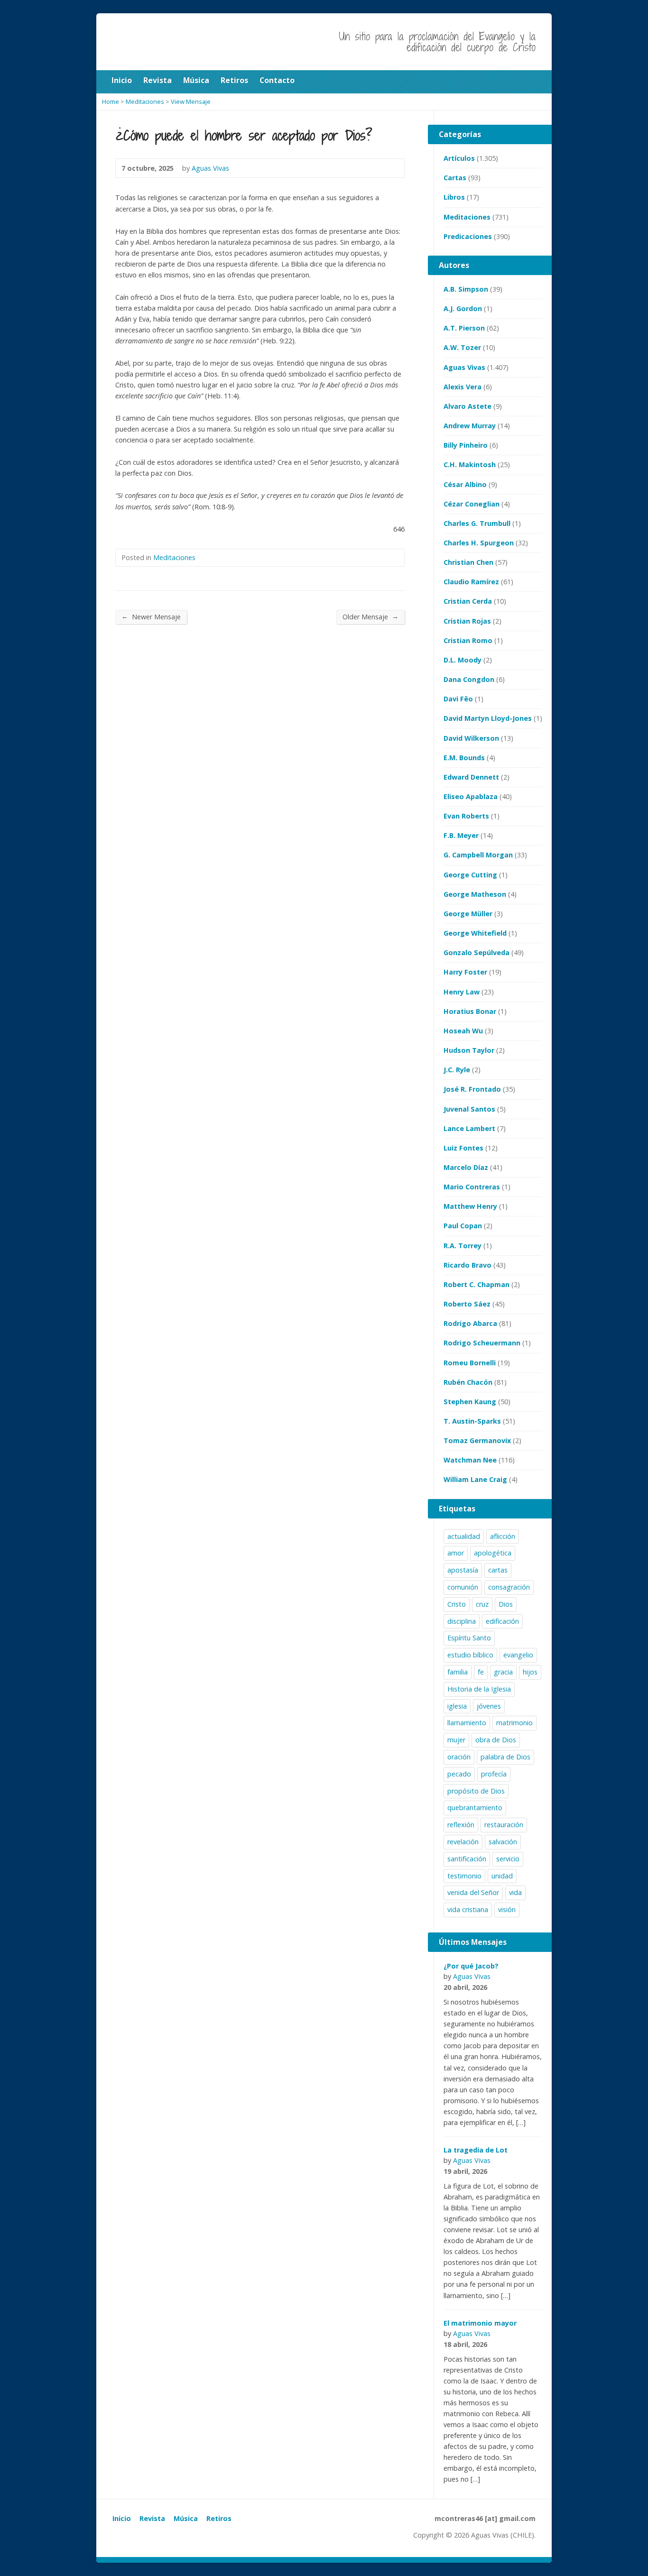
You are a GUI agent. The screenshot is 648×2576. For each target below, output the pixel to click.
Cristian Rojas (467, 621)
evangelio (518, 1655)
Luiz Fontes (463, 1148)
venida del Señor (473, 1892)
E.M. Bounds (464, 758)
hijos (530, 1672)
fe (481, 1672)
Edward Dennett (471, 777)
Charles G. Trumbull (477, 523)
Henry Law (462, 992)
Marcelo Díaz (466, 1167)
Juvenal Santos (469, 1109)
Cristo (457, 1604)
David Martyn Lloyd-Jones (488, 718)
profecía (494, 1774)
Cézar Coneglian (472, 504)
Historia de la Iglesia (479, 1689)
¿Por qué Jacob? (471, 1966)
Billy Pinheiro (466, 445)
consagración (509, 1587)
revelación (463, 1842)
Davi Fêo (458, 699)
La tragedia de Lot (476, 2150)
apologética (493, 1553)
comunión (463, 1587)
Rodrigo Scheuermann (482, 1343)
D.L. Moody (463, 660)
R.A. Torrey (463, 1246)
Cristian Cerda (468, 601)
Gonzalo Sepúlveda (477, 952)
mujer (456, 1740)
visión (507, 1909)
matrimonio (514, 1723)
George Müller (468, 914)
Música (186, 2518)
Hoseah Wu (463, 1031)
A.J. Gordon (463, 308)
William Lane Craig (475, 1479)
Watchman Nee (470, 1460)
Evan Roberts (466, 816)
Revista (152, 2518)
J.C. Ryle (457, 1070)
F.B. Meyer (461, 835)
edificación (502, 1621)
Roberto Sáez (467, 1304)
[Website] (140, 2537)
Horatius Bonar (470, 1011)
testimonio (464, 1876)
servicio (508, 1859)
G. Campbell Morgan (478, 855)
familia (458, 1672)
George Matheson (475, 894)
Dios (506, 1604)
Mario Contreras (472, 1187)
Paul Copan (463, 1226)
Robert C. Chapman (477, 1284)
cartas (498, 1570)
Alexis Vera (463, 387)
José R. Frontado (472, 1089)
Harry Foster (465, 972)
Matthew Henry (470, 1206)
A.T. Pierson (464, 328)
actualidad (464, 1536)
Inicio (122, 2518)
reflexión (461, 1825)
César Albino (465, 484)
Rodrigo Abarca (470, 1323)
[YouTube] (118, 2537)
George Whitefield (475, 933)
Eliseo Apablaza (471, 796)
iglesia (457, 1706)
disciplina (462, 1621)
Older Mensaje (370, 616)
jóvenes (489, 1706)
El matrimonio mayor (480, 2323)
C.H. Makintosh (470, 465)
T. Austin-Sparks (472, 1421)
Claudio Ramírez (471, 582)
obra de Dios (496, 1740)
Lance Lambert (469, 1128)
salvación (503, 1842)
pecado (459, 1774)
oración (459, 1757)
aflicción (503, 1536)
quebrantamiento (475, 1808)
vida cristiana (468, 1909)
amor (456, 1553)
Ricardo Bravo (467, 1265)
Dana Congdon (469, 679)
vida (515, 1892)
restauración (504, 1825)
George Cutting (470, 875)
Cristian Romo (468, 640)
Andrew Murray (470, 426)
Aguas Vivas (464, 367)
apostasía (463, 1570)
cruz (482, 1604)
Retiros (219, 2518)
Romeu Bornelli (470, 1363)
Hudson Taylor (469, 1050)
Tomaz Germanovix (477, 1440)
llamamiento (467, 1723)
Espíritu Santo (469, 1638)
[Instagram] (129, 2537)
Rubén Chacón (468, 1382)
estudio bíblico (470, 1655)
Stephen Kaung (470, 1402)
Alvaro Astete (467, 406)
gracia (503, 1672)
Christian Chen (468, 562)
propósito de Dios (476, 1791)
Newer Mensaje (151, 616)
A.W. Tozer (462, 347)
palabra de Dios (505, 1757)
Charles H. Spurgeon (479, 543)
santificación (467, 1859)
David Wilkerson (471, 738)
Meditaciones (174, 557)
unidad (502, 1876)
